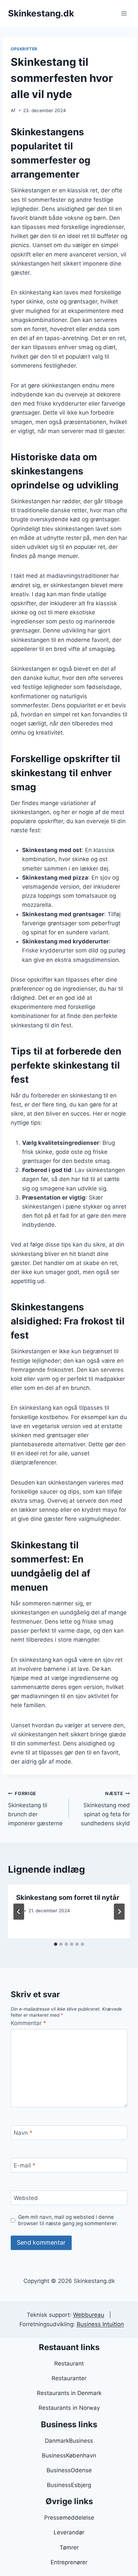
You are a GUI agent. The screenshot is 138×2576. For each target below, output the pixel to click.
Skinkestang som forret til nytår (68, 1898)
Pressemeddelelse (69, 2518)
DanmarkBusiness (69, 2441)
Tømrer (69, 2547)
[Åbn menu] (124, 13)
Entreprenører (69, 2562)
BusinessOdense (69, 2470)
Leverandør (69, 2532)
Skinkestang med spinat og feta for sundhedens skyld (105, 1809)
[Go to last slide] (19, 1912)
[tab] (56, 1944)
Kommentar (28, 2023)
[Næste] (119, 1912)
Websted (26, 2198)
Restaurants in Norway (69, 2408)
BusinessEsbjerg (69, 2485)
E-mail (25, 2165)
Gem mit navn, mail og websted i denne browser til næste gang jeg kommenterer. (68, 2220)
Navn (23, 2133)
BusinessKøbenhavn (69, 2455)
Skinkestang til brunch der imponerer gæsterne (35, 1809)
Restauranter (69, 2378)
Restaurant (69, 2363)
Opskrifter (24, 49)
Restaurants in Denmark (69, 2393)
